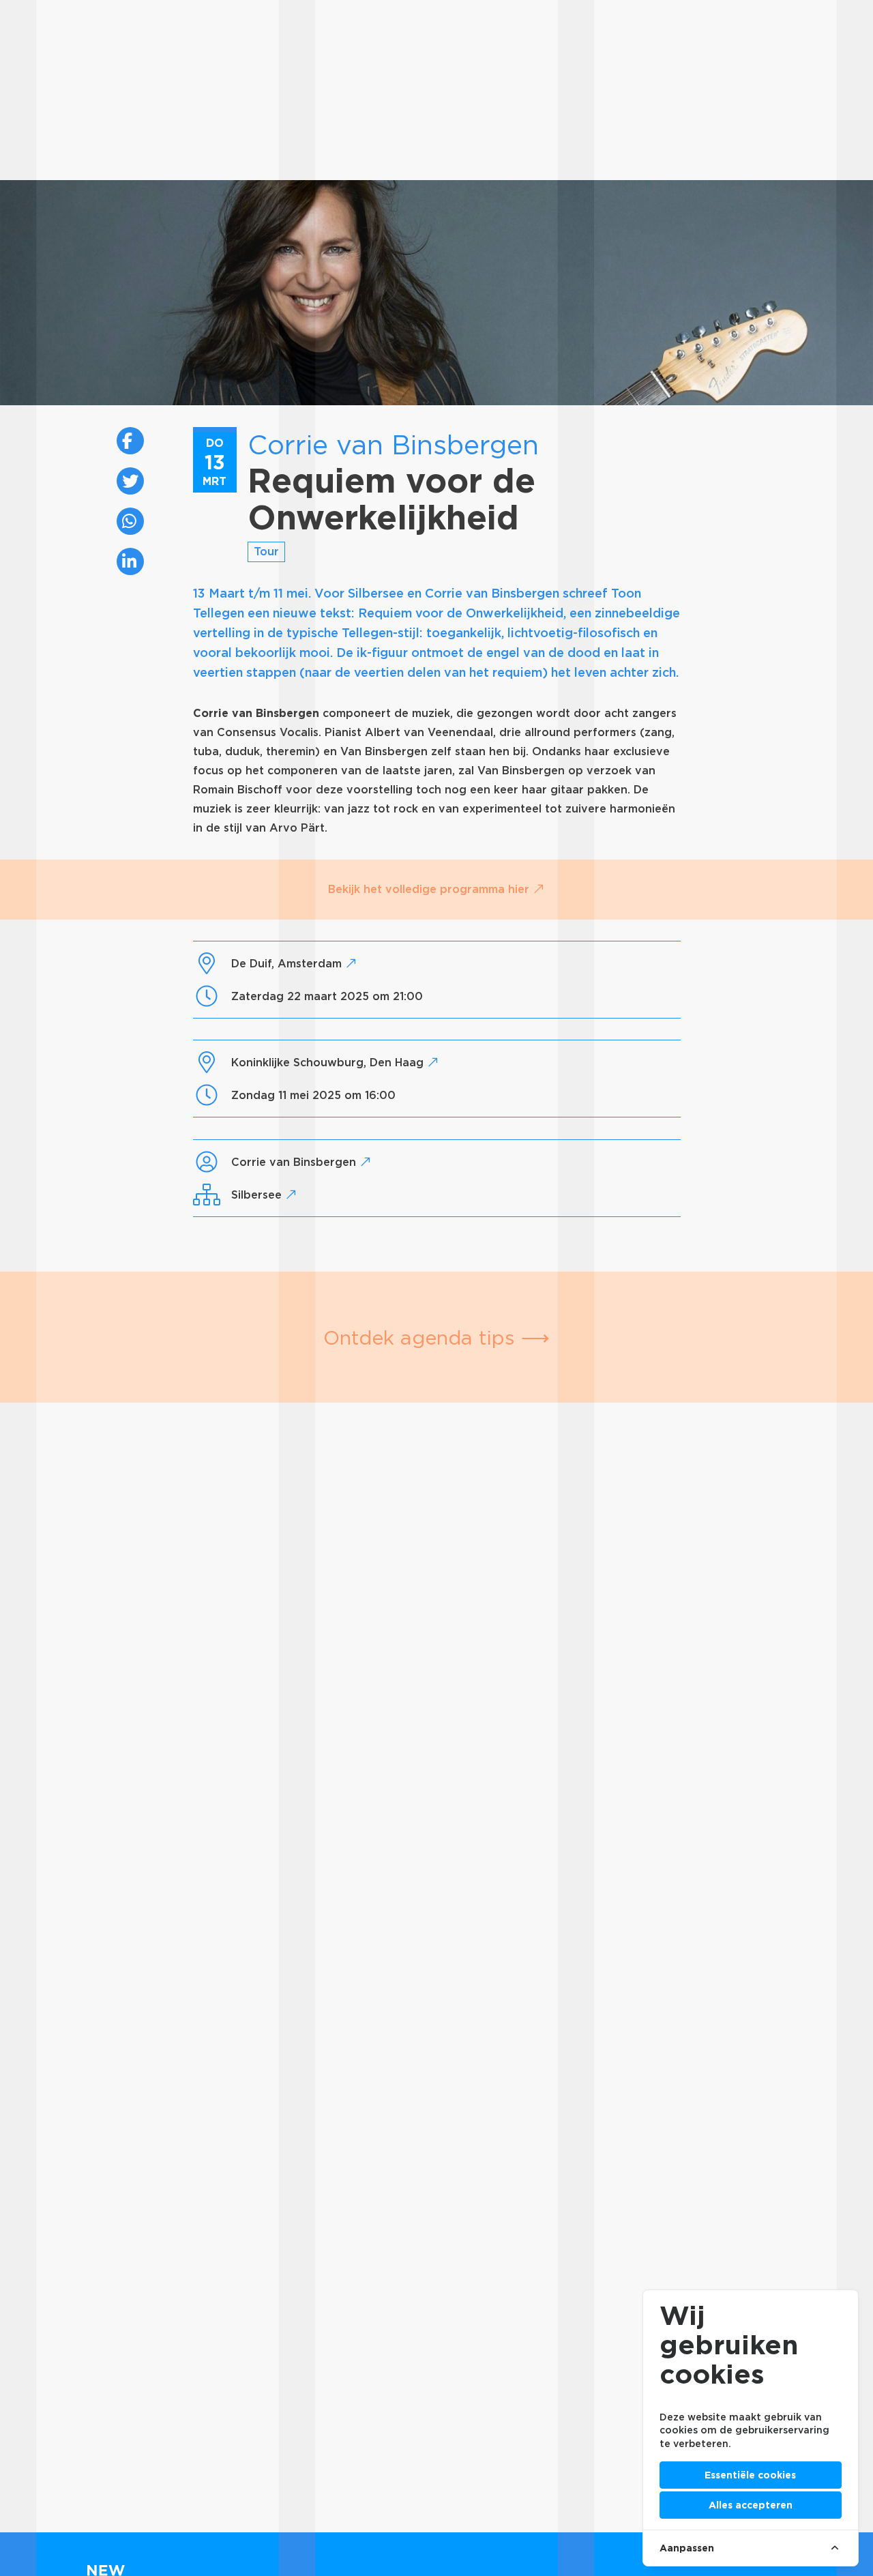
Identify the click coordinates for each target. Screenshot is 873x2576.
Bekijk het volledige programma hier (430, 889)
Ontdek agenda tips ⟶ (436, 1337)
